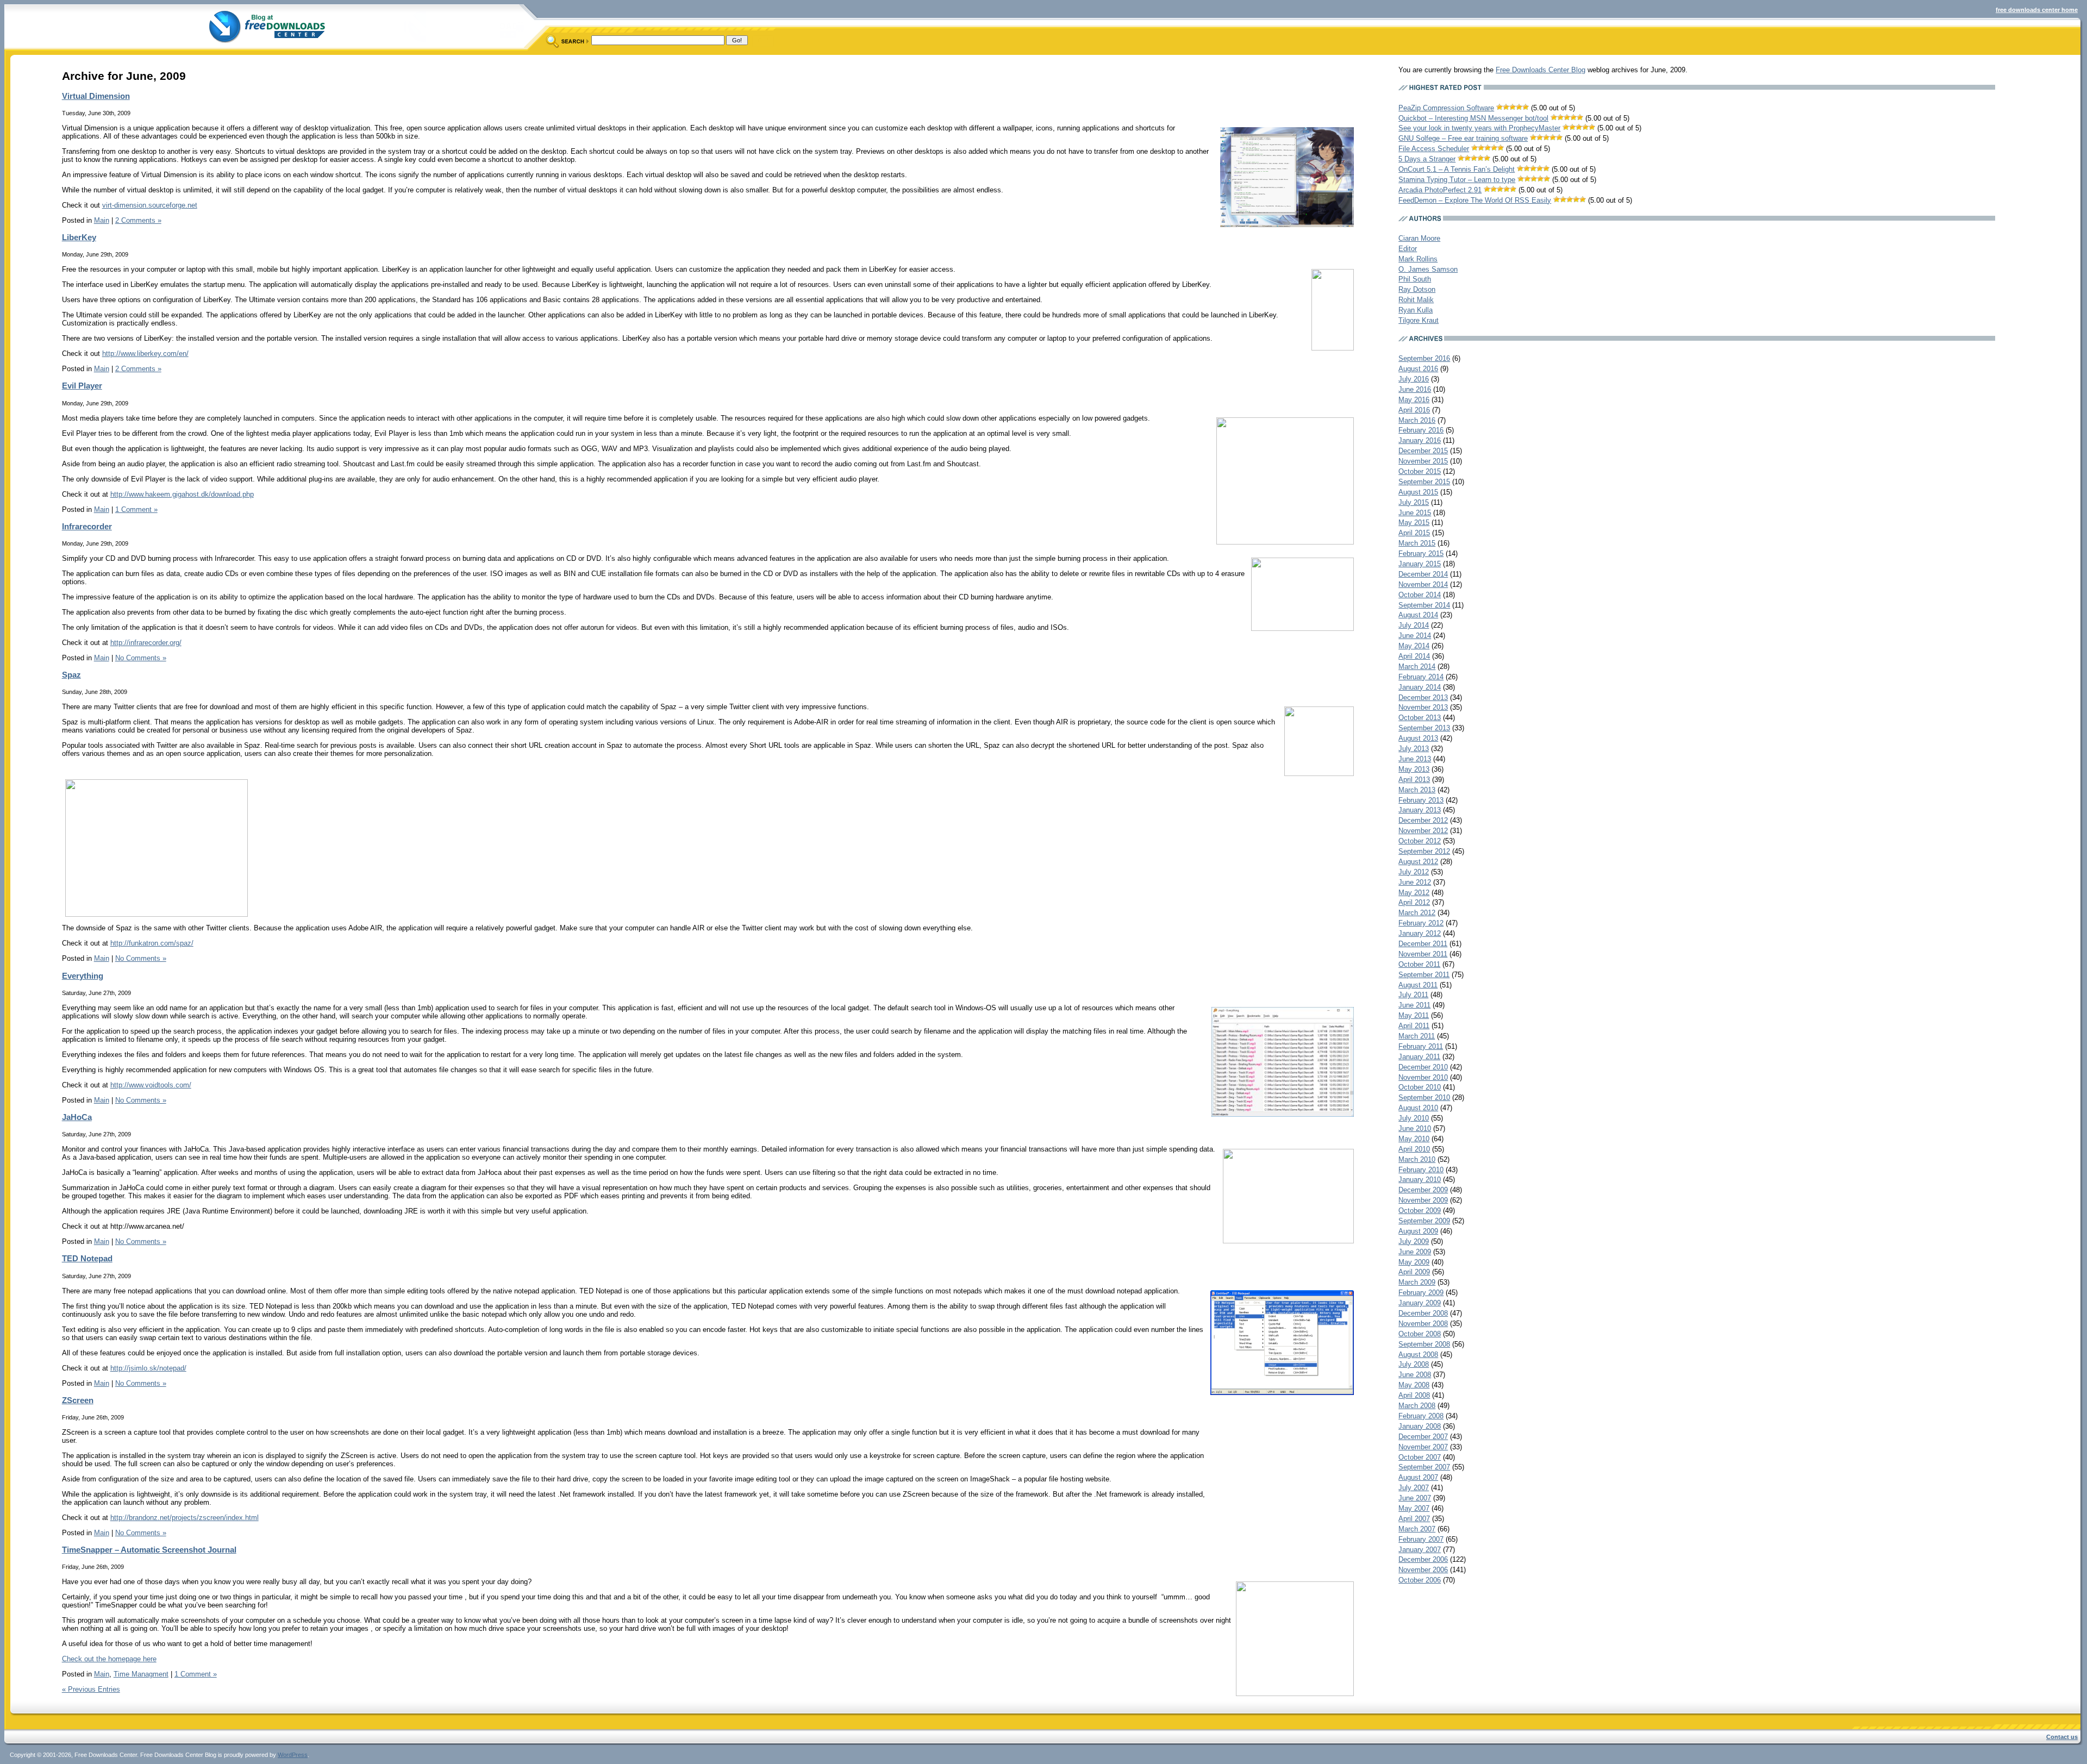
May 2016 (1414, 400)
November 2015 (1423, 461)
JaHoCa (77, 1117)
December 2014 (1423, 574)
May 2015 (1414, 523)
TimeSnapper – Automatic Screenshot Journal (149, 1550)
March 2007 (1417, 1529)
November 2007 (1423, 1447)
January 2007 (1420, 1550)
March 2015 (1417, 543)
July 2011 (1413, 995)
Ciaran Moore (1419, 238)
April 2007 (1414, 1519)
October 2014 (1420, 595)
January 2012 (1420, 933)
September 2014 (1424, 605)
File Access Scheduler (1434, 149)
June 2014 (1415, 636)
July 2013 (1414, 749)
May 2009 (1414, 1262)
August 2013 (1418, 738)
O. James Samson (1428, 269)
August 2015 (1418, 492)
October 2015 (1420, 471)
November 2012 (1423, 831)
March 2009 (1417, 1282)
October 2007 (1420, 1457)
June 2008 (1415, 1375)
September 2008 (1424, 1344)
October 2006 (1420, 1580)
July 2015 (1414, 502)
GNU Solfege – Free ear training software (1463, 138)
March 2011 (1417, 1036)
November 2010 (1423, 1077)
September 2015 (1424, 482)
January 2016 (1420, 440)
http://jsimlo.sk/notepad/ (148, 1368)
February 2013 (1421, 800)
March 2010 (1417, 1159)
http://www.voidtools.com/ (151, 1085)
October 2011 (1419, 964)
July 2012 (1414, 872)
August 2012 (1418, 862)
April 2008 (1414, 1395)
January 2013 (1420, 810)
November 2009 (1423, 1200)
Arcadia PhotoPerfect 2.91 (1440, 190)
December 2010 (1423, 1067)
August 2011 (1418, 985)
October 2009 (1420, 1211)
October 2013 (1420, 718)
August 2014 (1418, 615)
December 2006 (1423, 1559)
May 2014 (1414, 646)
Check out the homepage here (109, 1659)
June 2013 (1415, 759)
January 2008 (1420, 1426)
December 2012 (1423, 820)
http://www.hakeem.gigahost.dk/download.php (182, 494)
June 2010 (1415, 1128)
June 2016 (1415, 389)
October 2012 (1420, 841)
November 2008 (1423, 1324)
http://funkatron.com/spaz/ (152, 943)
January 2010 (1420, 1180)
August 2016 (1418, 369)
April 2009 (1414, 1272)
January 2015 (1420, 564)
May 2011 (1414, 1015)
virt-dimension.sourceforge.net (150, 205)
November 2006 (1423, 1570)
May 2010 (1414, 1139)
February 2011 (1421, 1046)
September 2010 (1424, 1097)
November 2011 (1423, 954)
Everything (83, 976)
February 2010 (1421, 1170)
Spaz (71, 675)
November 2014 (1423, 584)
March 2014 (1417, 667)
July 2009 (1414, 1241)
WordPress (293, 1755)
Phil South (1415, 279)
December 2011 (1423, 944)
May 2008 (1414, 1385)
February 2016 (1421, 430)
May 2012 (1414, 893)
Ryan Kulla (1416, 310)
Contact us (2062, 1737)
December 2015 (1423, 451)
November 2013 (1423, 707)
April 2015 (1414, 533)
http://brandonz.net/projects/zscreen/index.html (185, 1518)
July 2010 (1414, 1118)
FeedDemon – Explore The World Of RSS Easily (1475, 200)
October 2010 (1420, 1087)
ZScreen (78, 1400)
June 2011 (1414, 1005)
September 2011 (1424, 975)
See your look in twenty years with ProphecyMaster (1479, 128)
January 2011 (1419, 1057)
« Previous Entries (91, 1689)
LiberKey (79, 237)
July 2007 (1414, 1488)
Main (102, 220)
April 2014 (1414, 656)
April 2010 (1414, 1149)
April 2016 (1414, 410)
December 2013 (1423, 698)
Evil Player (82, 386)
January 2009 (1420, 1303)
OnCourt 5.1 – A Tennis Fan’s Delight (1457, 169)
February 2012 (1421, 923)
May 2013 (1414, 769)
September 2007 (1424, 1467)
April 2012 (1414, 902)
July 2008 (1414, 1364)
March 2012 (1417, 913)
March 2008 (1417, 1406)
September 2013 (1424, 728)
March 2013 (1417, 790)
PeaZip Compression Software (1446, 108)
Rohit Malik (1416, 300)
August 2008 (1418, 1355)
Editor (1408, 249)
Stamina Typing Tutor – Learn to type (1457, 180)
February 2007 (1421, 1539)
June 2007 (1415, 1498)
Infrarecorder (87, 526)
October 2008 (1420, 1334)
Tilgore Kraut (1419, 320)
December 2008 (1423, 1313)
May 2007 (1414, 1508)
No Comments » (141, 658)
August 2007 (1418, 1477)
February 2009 (1421, 1293)
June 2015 (1415, 513)
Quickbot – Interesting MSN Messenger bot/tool (1473, 118)
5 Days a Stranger (1427, 159)
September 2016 (1424, 358)
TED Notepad (87, 1258)
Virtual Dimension (96, 96)
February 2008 (1421, 1416)
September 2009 (1424, 1221)
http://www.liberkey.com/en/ (145, 354)
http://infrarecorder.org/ (146, 643)
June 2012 (1415, 882)
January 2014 (1420, 687)
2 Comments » (138, 220)
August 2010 (1418, 1108)
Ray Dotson (1417, 289)
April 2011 (1414, 1026)
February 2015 (1421, 553)
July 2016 (1414, 379)
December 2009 (1423, 1190)
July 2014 (1414, 625)
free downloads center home (2037, 10)
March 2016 (1417, 420)
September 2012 (1424, 851)
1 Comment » (136, 509)
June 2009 (1415, 1252)
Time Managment (141, 1674)
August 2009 (1418, 1231)
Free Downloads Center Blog (1541, 70)
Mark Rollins (1418, 259)
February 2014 (1421, 677)
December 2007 (1423, 1437)
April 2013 (1414, 780)
